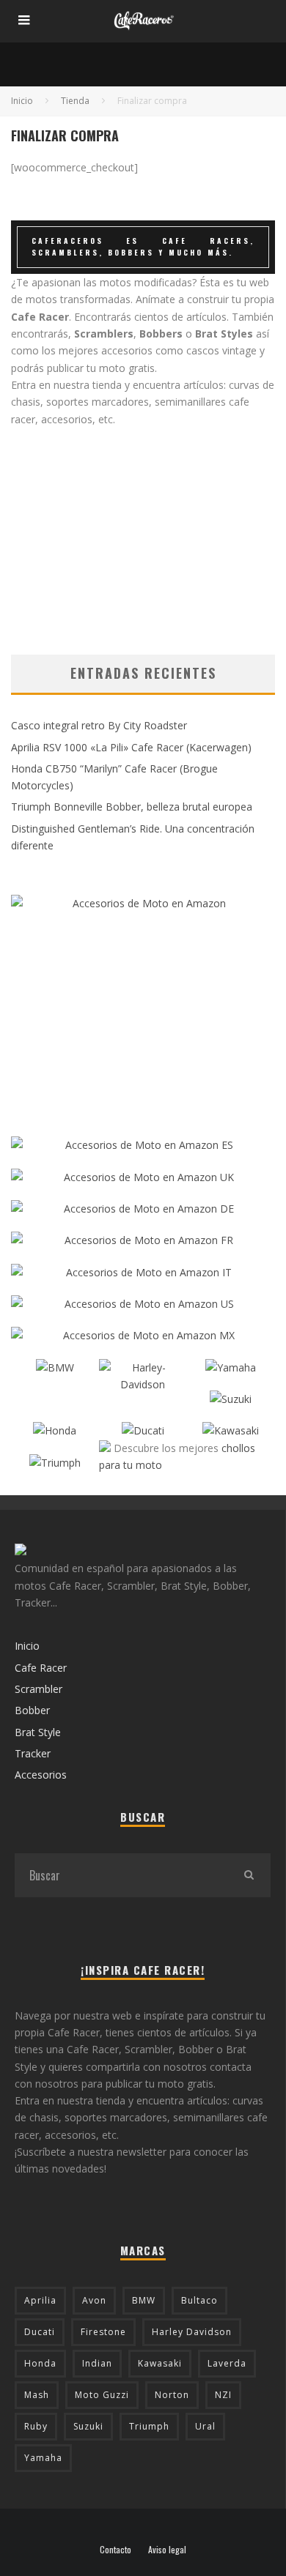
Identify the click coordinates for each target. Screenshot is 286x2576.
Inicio (27, 1646)
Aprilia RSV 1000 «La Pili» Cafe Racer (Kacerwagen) (131, 747)
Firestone (103, 2332)
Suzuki (88, 2426)
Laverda (227, 2363)
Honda (40, 2363)
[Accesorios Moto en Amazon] (143, 1008)
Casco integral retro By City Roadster (99, 725)
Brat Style (38, 1732)
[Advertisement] (143, 530)
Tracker (33, 1753)
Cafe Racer (41, 1668)
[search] (249, 1875)
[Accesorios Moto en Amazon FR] (143, 1240)
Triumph (149, 2426)
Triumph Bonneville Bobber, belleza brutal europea (132, 807)
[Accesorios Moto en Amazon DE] (143, 1209)
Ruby (36, 2426)
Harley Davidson (192, 2332)
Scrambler (38, 1689)
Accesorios (41, 1775)
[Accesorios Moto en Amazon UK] (143, 1177)
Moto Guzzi (102, 2395)
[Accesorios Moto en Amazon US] (143, 1304)
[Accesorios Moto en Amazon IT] (143, 1272)
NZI (223, 2395)
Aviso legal (167, 2550)
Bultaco (199, 2300)
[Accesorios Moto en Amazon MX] (143, 1335)
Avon (94, 2300)
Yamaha (43, 2458)
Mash (37, 2395)
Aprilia (40, 2300)
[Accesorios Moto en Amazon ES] (143, 1145)
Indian (97, 2363)
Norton (172, 2395)
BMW (144, 2300)
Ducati (40, 2332)
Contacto (115, 2550)
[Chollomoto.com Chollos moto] (105, 1448)
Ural (205, 2426)
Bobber (32, 1710)
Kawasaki (160, 2363)
